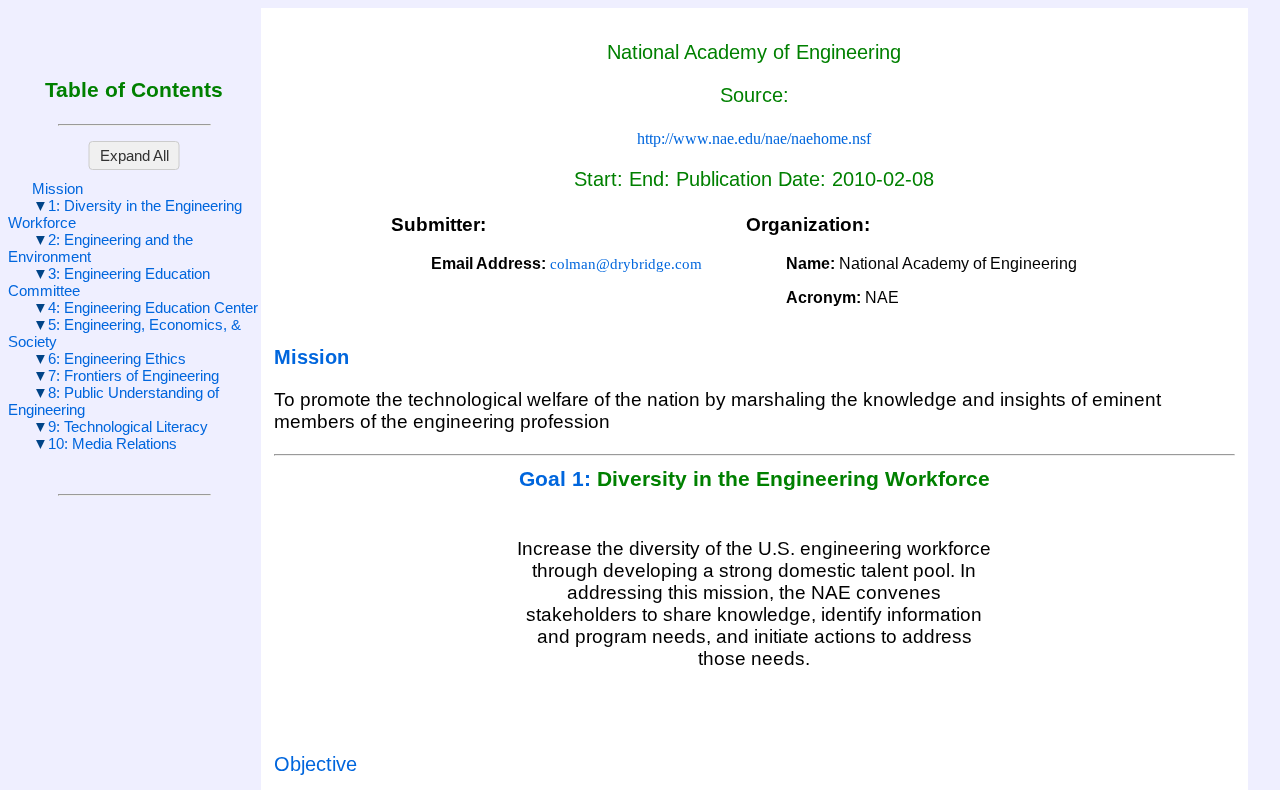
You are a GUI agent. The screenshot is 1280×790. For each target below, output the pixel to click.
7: (133, 375)
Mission (57, 188)
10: (112, 443)
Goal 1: (558, 479)
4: (153, 307)
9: (128, 426)
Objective (315, 764)
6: (117, 358)
